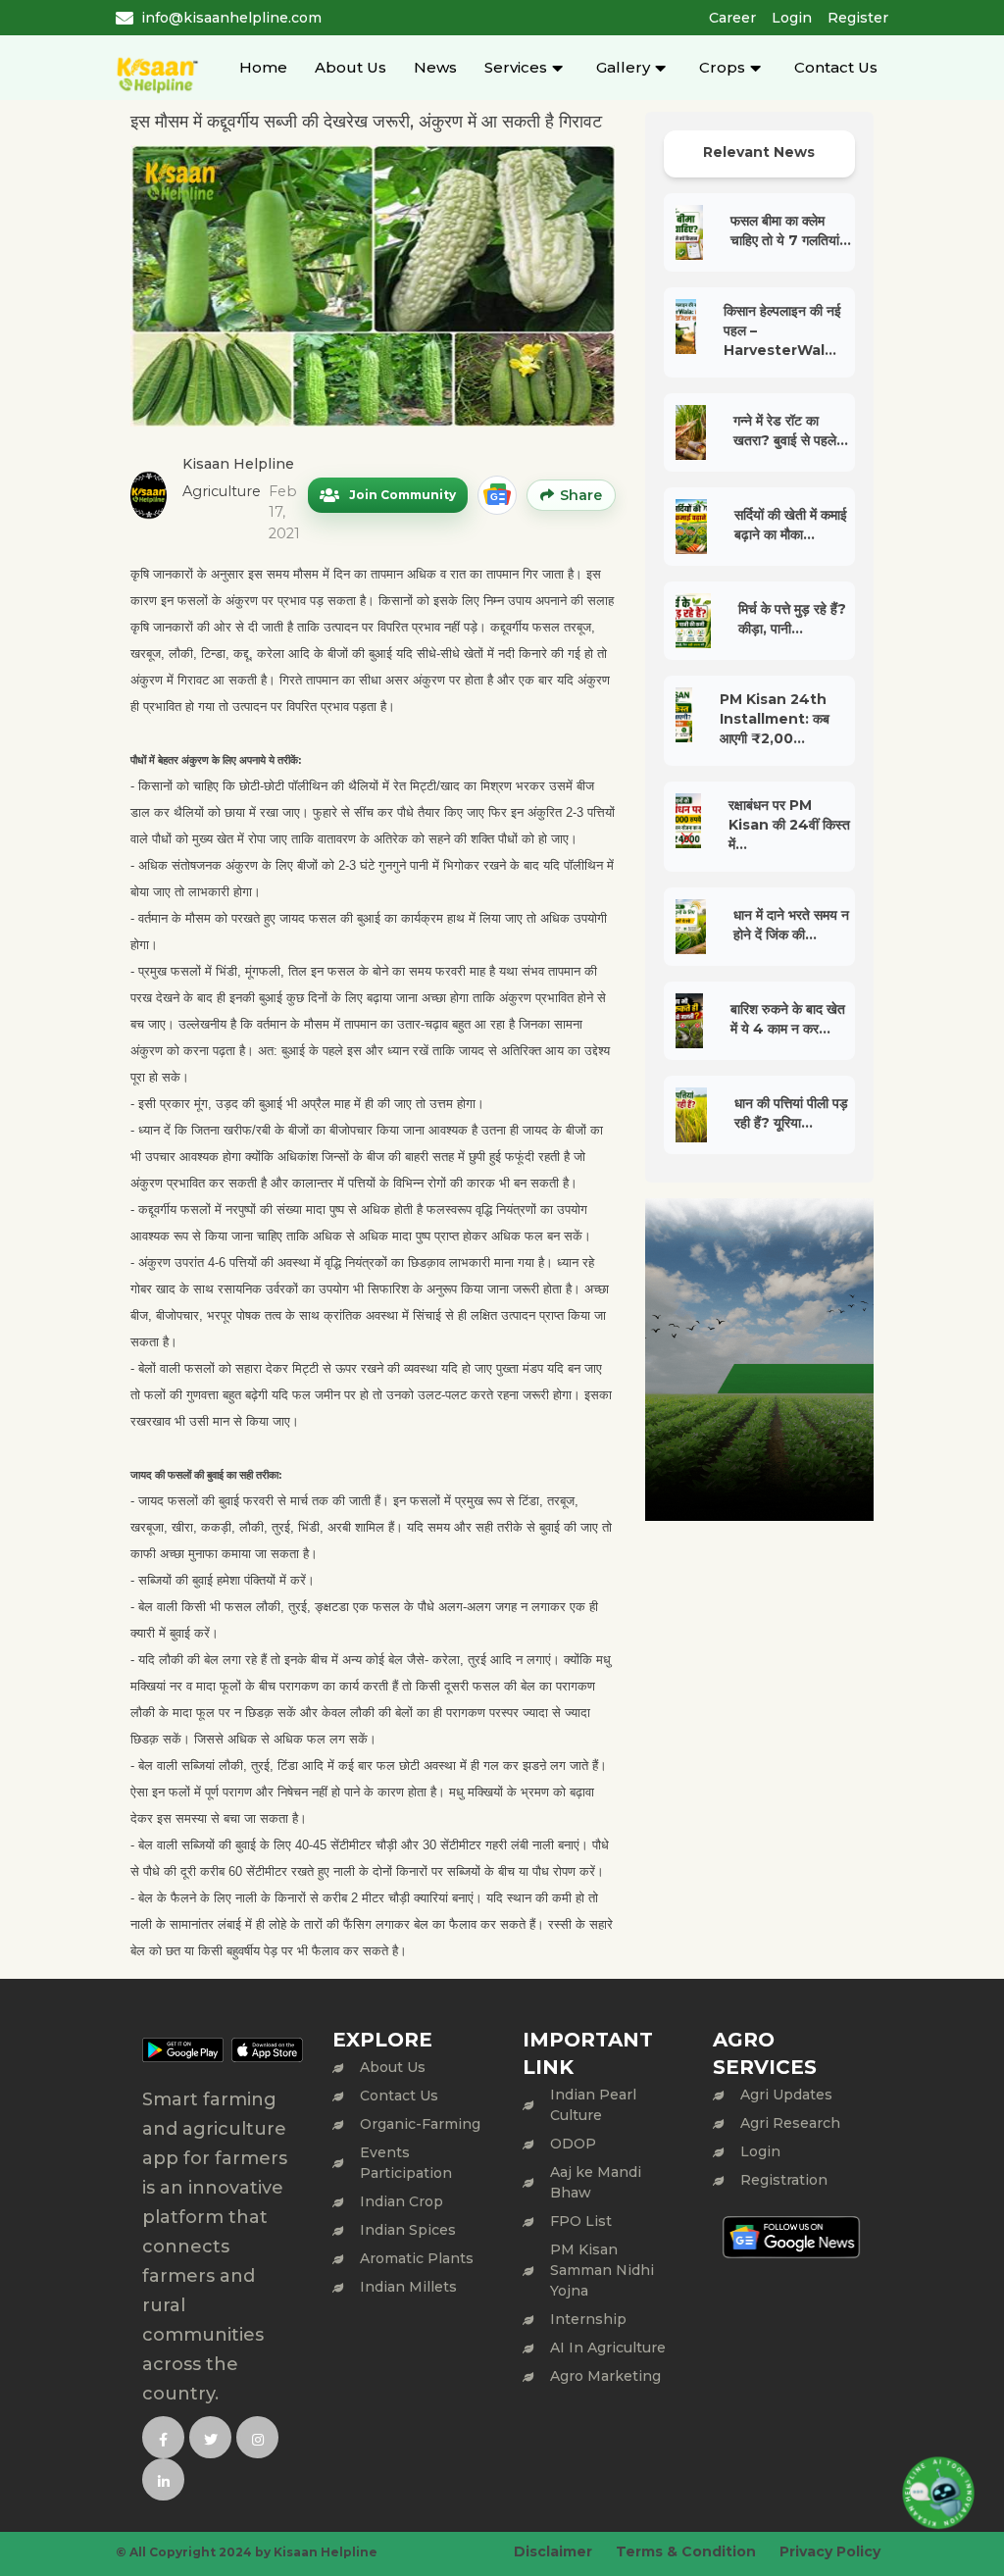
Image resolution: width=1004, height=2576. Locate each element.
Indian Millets (408, 2287)
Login (792, 18)
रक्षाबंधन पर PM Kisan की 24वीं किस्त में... (789, 825)
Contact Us (836, 67)
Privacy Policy (830, 2551)
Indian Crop (402, 2201)
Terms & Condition (686, 2551)
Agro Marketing (605, 2376)
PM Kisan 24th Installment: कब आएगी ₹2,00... (775, 719)
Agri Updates (786, 2095)
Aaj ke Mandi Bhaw (596, 2182)
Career (732, 18)
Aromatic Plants (417, 2258)
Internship (588, 2319)
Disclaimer (553, 2551)
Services (516, 67)
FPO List (581, 2221)
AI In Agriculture (608, 2348)
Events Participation (406, 2163)
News (435, 67)
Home (263, 67)
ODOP (573, 2144)
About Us (351, 67)
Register (858, 18)
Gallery (623, 67)
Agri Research (790, 2123)
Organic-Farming (420, 2124)
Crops (722, 67)
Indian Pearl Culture (593, 2105)
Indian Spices (408, 2230)
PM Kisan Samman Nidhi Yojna (602, 2270)
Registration (784, 2180)
